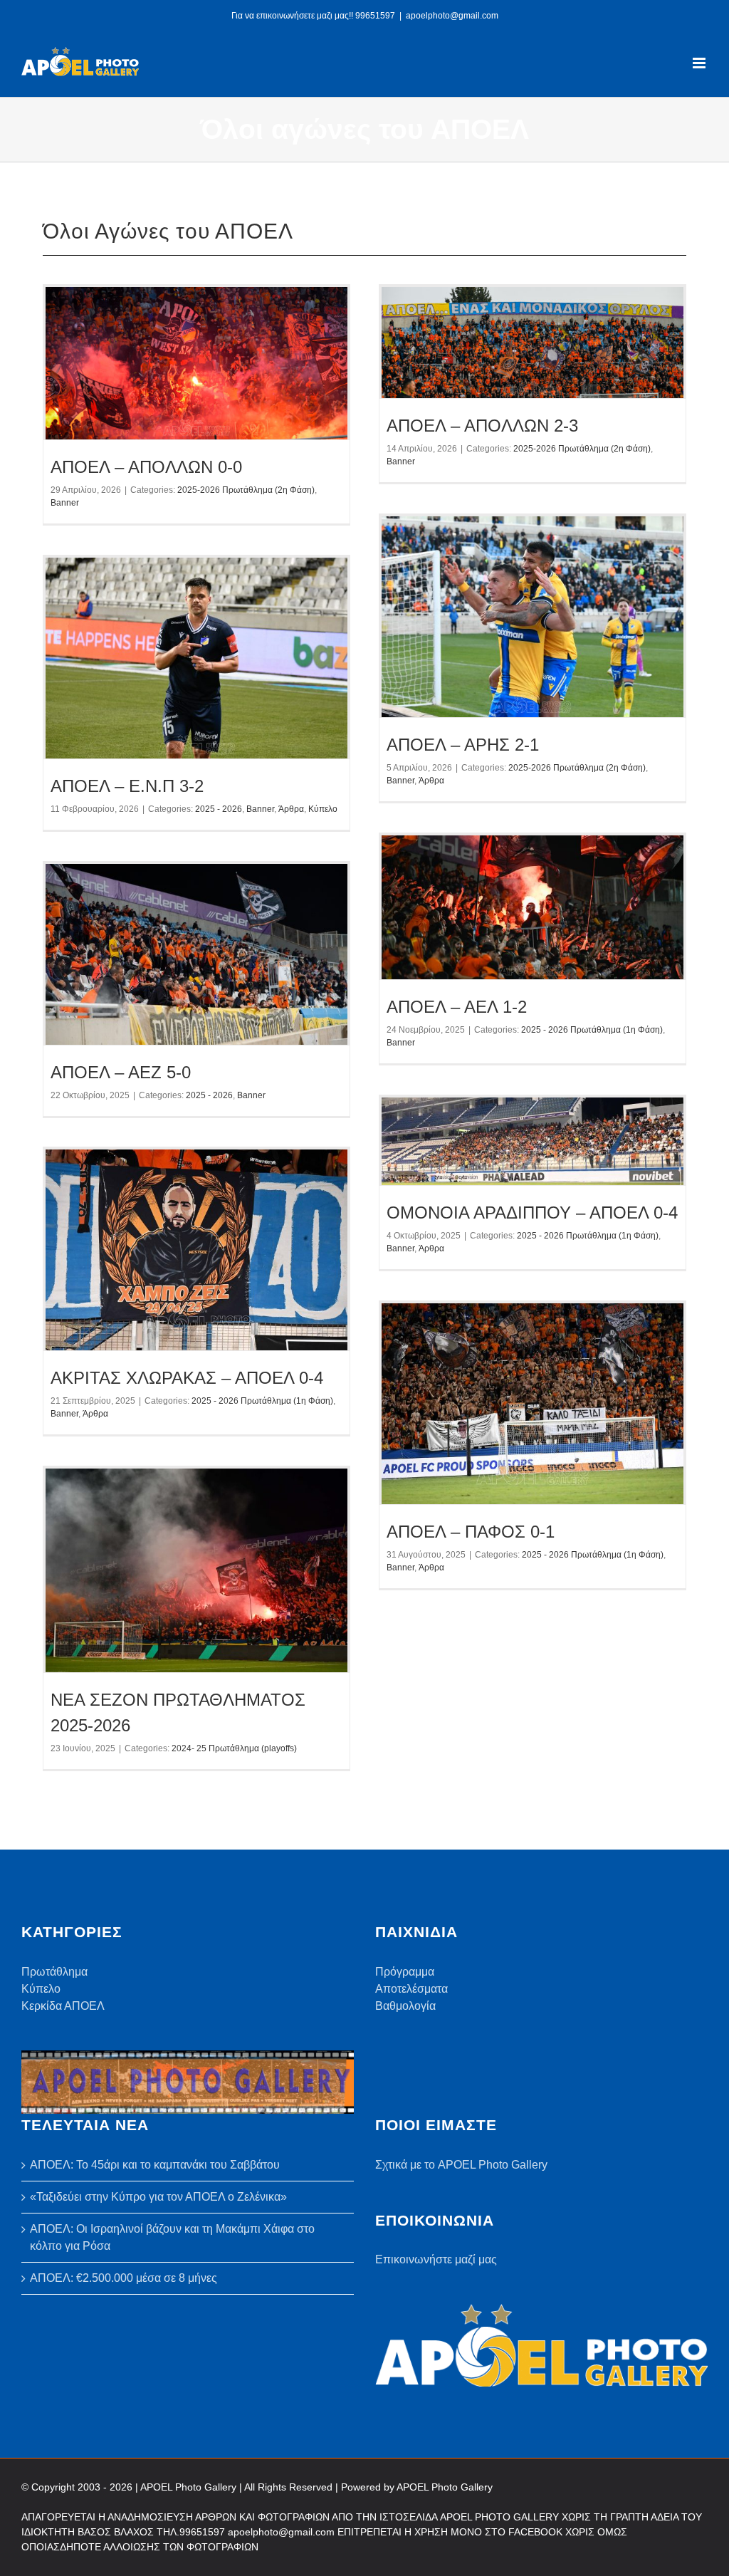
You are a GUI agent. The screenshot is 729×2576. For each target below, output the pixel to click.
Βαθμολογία (405, 2006)
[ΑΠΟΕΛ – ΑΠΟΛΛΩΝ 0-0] (196, 364)
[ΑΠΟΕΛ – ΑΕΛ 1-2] (533, 908)
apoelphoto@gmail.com (452, 16)
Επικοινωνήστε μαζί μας (436, 2259)
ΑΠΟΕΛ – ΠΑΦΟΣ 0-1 (471, 1532)
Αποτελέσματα (411, 1989)
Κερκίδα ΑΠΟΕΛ (63, 2006)
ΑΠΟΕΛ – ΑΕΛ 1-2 (457, 1007)
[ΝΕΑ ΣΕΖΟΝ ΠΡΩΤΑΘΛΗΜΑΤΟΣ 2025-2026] (196, 1571)
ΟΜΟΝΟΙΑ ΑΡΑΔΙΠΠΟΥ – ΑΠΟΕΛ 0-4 (532, 1213)
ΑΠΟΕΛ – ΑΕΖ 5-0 (121, 1072)
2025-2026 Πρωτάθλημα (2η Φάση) (246, 490)
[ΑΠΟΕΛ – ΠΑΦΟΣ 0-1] (533, 1404)
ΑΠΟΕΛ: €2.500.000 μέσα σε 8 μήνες (124, 2278)
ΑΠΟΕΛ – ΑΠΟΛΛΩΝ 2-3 (482, 426)
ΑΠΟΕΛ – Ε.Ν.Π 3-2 (127, 786)
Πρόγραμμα (405, 1972)
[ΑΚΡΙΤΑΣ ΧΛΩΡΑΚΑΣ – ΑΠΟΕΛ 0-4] (196, 1250)
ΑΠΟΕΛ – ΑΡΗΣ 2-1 (463, 745)
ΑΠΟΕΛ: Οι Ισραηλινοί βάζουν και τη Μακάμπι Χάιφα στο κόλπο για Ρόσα (172, 2237)
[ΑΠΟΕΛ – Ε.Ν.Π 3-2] (196, 658)
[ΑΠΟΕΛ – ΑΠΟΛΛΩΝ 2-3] (533, 343)
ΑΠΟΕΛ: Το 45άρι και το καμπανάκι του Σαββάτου (155, 2165)
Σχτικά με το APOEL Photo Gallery (461, 2165)
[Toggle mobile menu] (700, 63)
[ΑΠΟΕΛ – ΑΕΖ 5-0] (196, 954)
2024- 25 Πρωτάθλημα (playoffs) (234, 1748)
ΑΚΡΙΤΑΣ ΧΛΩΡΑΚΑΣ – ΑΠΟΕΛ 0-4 (187, 1378)
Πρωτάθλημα (54, 1972)
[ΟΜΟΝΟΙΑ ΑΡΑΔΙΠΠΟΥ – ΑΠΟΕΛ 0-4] (533, 1142)
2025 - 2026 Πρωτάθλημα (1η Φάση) (592, 1030)
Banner (65, 503)
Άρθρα (431, 781)
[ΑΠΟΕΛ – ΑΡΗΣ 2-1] (533, 617)
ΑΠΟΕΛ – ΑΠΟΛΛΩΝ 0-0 (146, 467)
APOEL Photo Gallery (445, 2487)
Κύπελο (323, 809)
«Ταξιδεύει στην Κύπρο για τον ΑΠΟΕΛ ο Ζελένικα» (158, 2197)
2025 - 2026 (219, 809)
